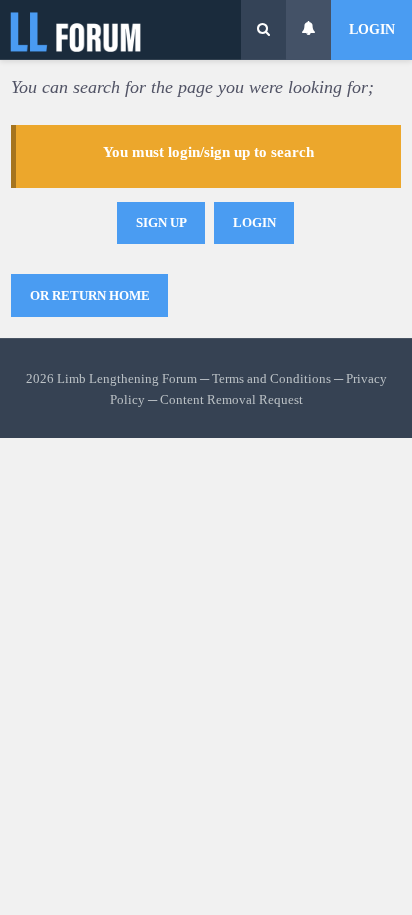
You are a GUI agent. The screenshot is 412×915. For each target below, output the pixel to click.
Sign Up (161, 222)
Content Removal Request (231, 400)
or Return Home (90, 295)
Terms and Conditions (271, 379)
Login (372, 29)
